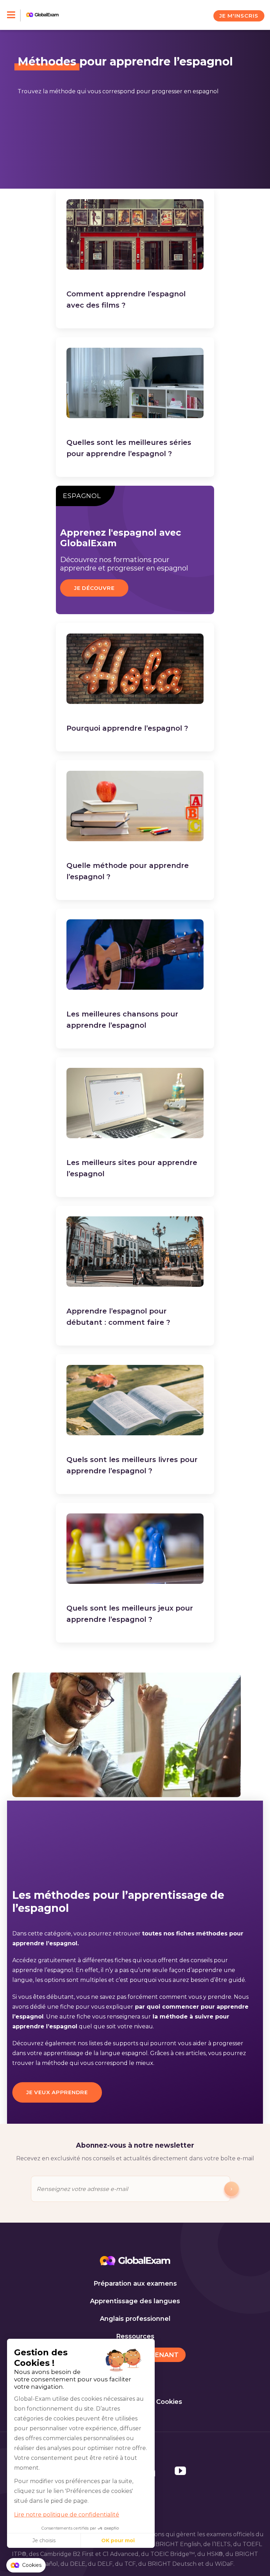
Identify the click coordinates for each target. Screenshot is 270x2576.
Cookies (169, 2402)
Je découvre (94, 588)
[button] (26, 2565)
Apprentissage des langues (135, 2301)
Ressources (135, 2336)
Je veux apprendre (57, 2092)
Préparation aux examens (135, 2284)
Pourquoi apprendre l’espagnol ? (127, 728)
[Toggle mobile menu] (14, 15)
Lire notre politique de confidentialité (67, 2515)
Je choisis (44, 2540)
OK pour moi (118, 2540)
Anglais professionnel (135, 2319)
